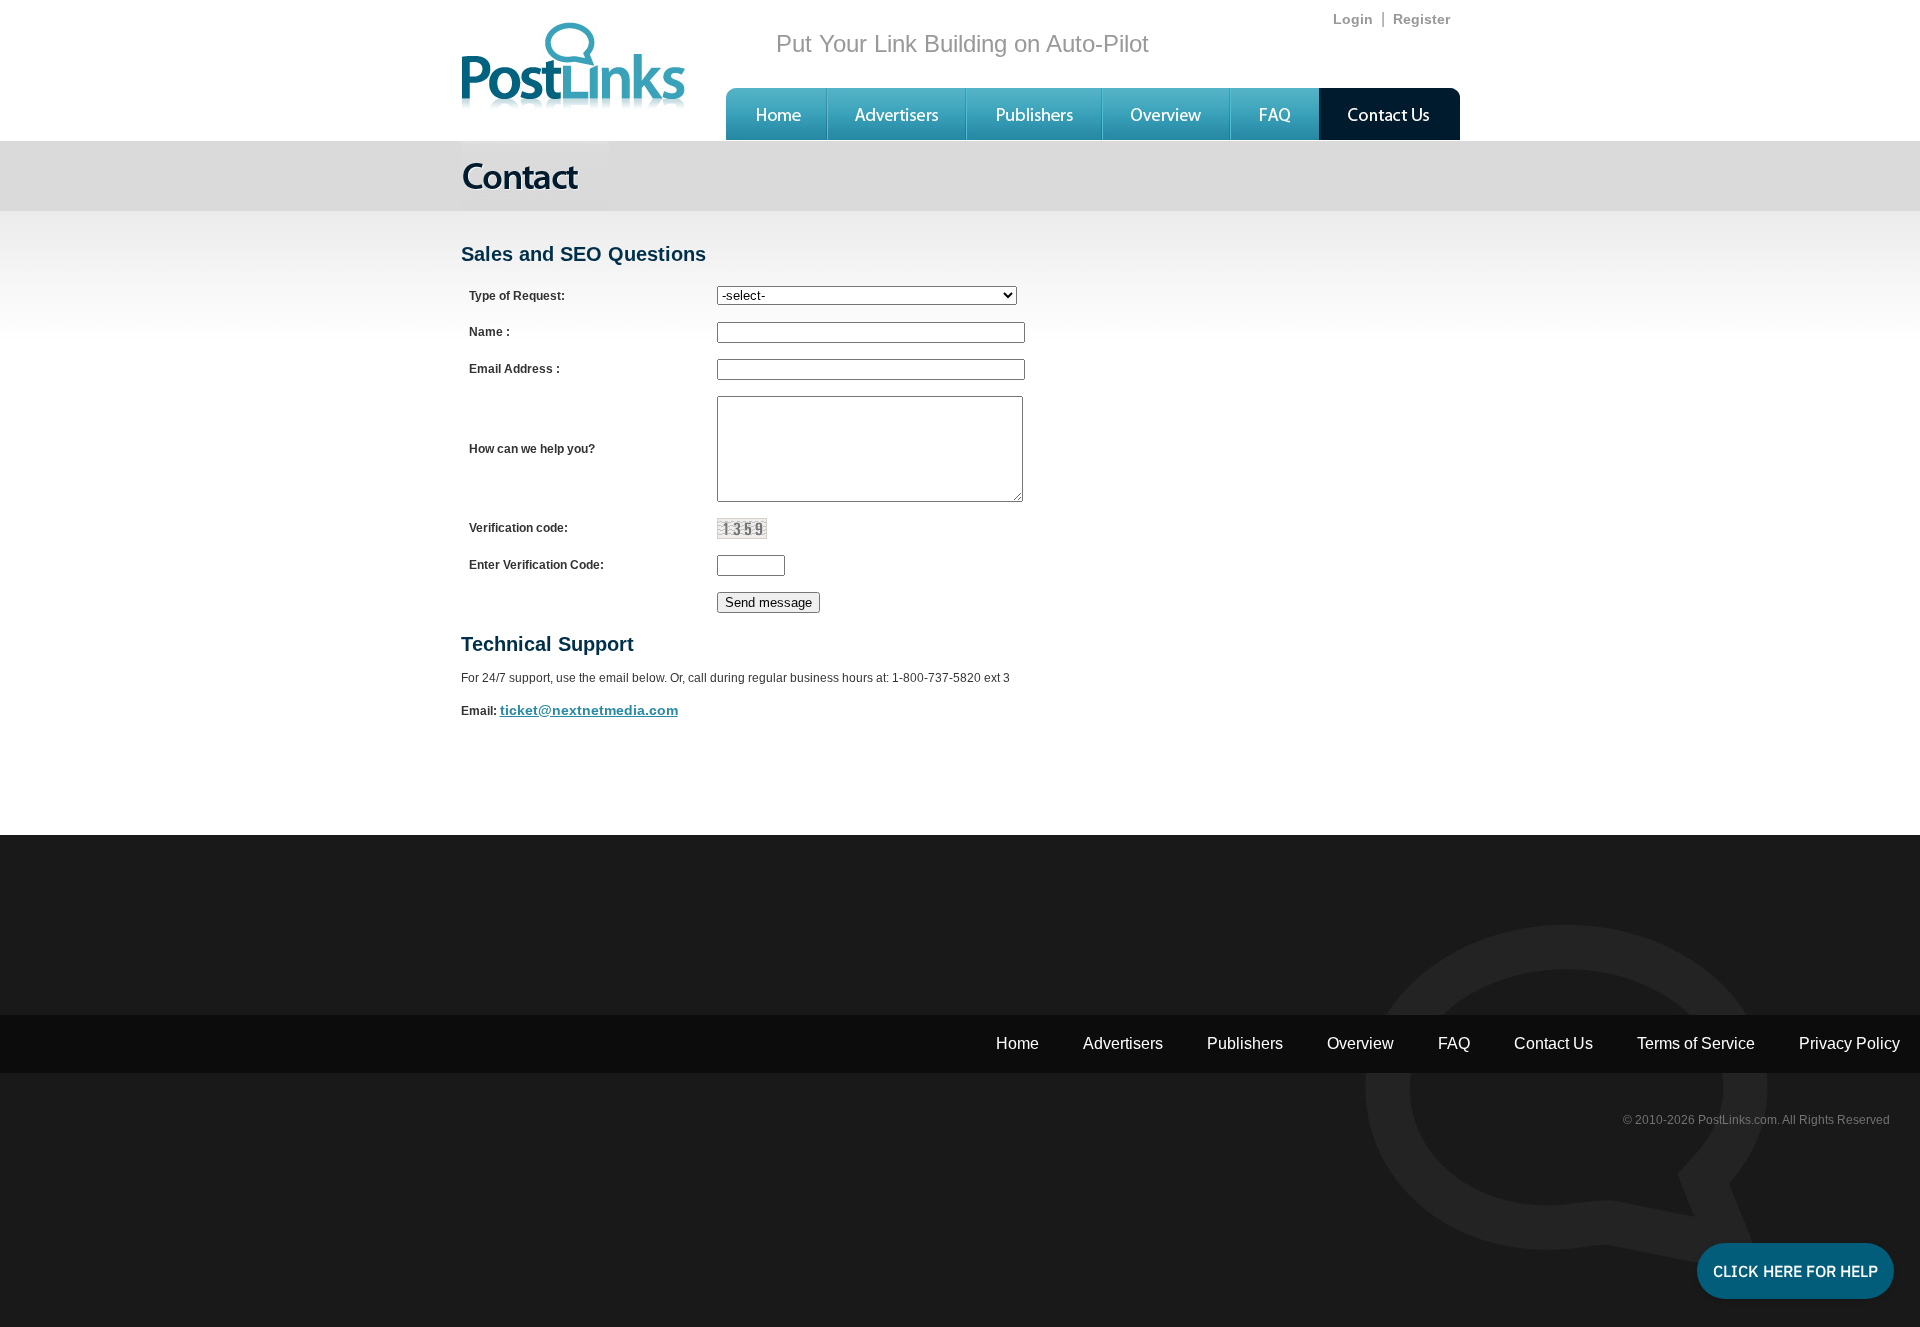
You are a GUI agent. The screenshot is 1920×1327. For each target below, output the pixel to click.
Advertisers (1123, 1043)
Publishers (1245, 1043)
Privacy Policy (1849, 1043)
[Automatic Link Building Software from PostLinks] (776, 135)
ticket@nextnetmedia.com (589, 710)
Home (1017, 1043)
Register (1421, 19)
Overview (1360, 1043)
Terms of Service (1696, 1043)
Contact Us (1553, 1043)
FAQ (1454, 1043)
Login (1353, 19)
